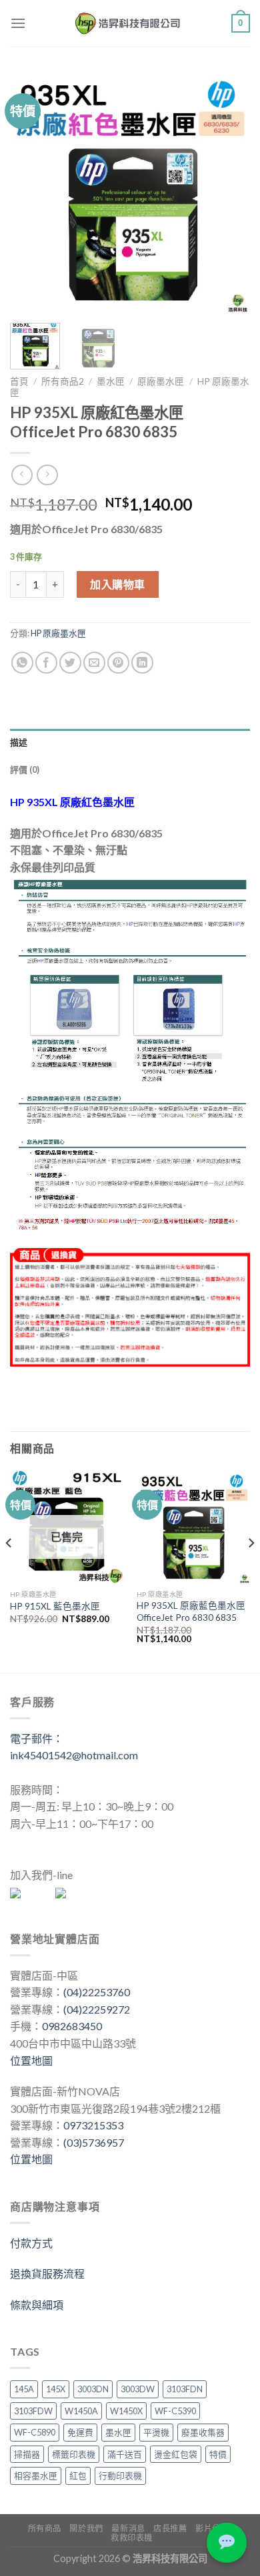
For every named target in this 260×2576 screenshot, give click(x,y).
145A (24, 2389)
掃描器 (27, 2454)
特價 (218, 2454)
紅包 (78, 2475)
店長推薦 (170, 2528)
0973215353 (93, 2125)
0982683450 (72, 2026)
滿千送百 (125, 2454)
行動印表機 (120, 2475)
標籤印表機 (74, 2454)
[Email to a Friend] (94, 663)
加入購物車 (117, 584)
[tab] (130, 742)
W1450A (81, 2411)
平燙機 (156, 2432)
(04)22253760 (97, 1992)
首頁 (19, 381)
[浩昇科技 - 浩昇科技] (129, 23)
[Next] (229, 193)
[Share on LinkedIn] (142, 663)
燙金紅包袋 (176, 2454)
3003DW (138, 2389)
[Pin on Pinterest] (118, 663)
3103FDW (33, 2411)
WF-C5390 (175, 2411)
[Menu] (18, 23)
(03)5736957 (94, 2142)
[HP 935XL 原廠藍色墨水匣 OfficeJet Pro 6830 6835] (193, 1526)
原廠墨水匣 (161, 381)
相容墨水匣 (36, 2475)
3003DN (93, 2389)
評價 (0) (25, 769)
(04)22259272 (97, 2009)
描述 (19, 742)
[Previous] (31, 193)
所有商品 (45, 2528)
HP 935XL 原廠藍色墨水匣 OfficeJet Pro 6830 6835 (191, 1611)
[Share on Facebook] (46, 663)
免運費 (80, 2432)
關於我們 (86, 2528)
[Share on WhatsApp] (22, 663)
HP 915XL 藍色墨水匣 (55, 1606)
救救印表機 (132, 2538)
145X (56, 2389)
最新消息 (128, 2528)
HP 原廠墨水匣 (58, 633)
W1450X (126, 2411)
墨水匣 (111, 381)
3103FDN (185, 2389)
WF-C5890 (35, 2432)
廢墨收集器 (203, 2432)
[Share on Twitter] (70, 663)
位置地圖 (31, 2060)
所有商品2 (63, 381)
